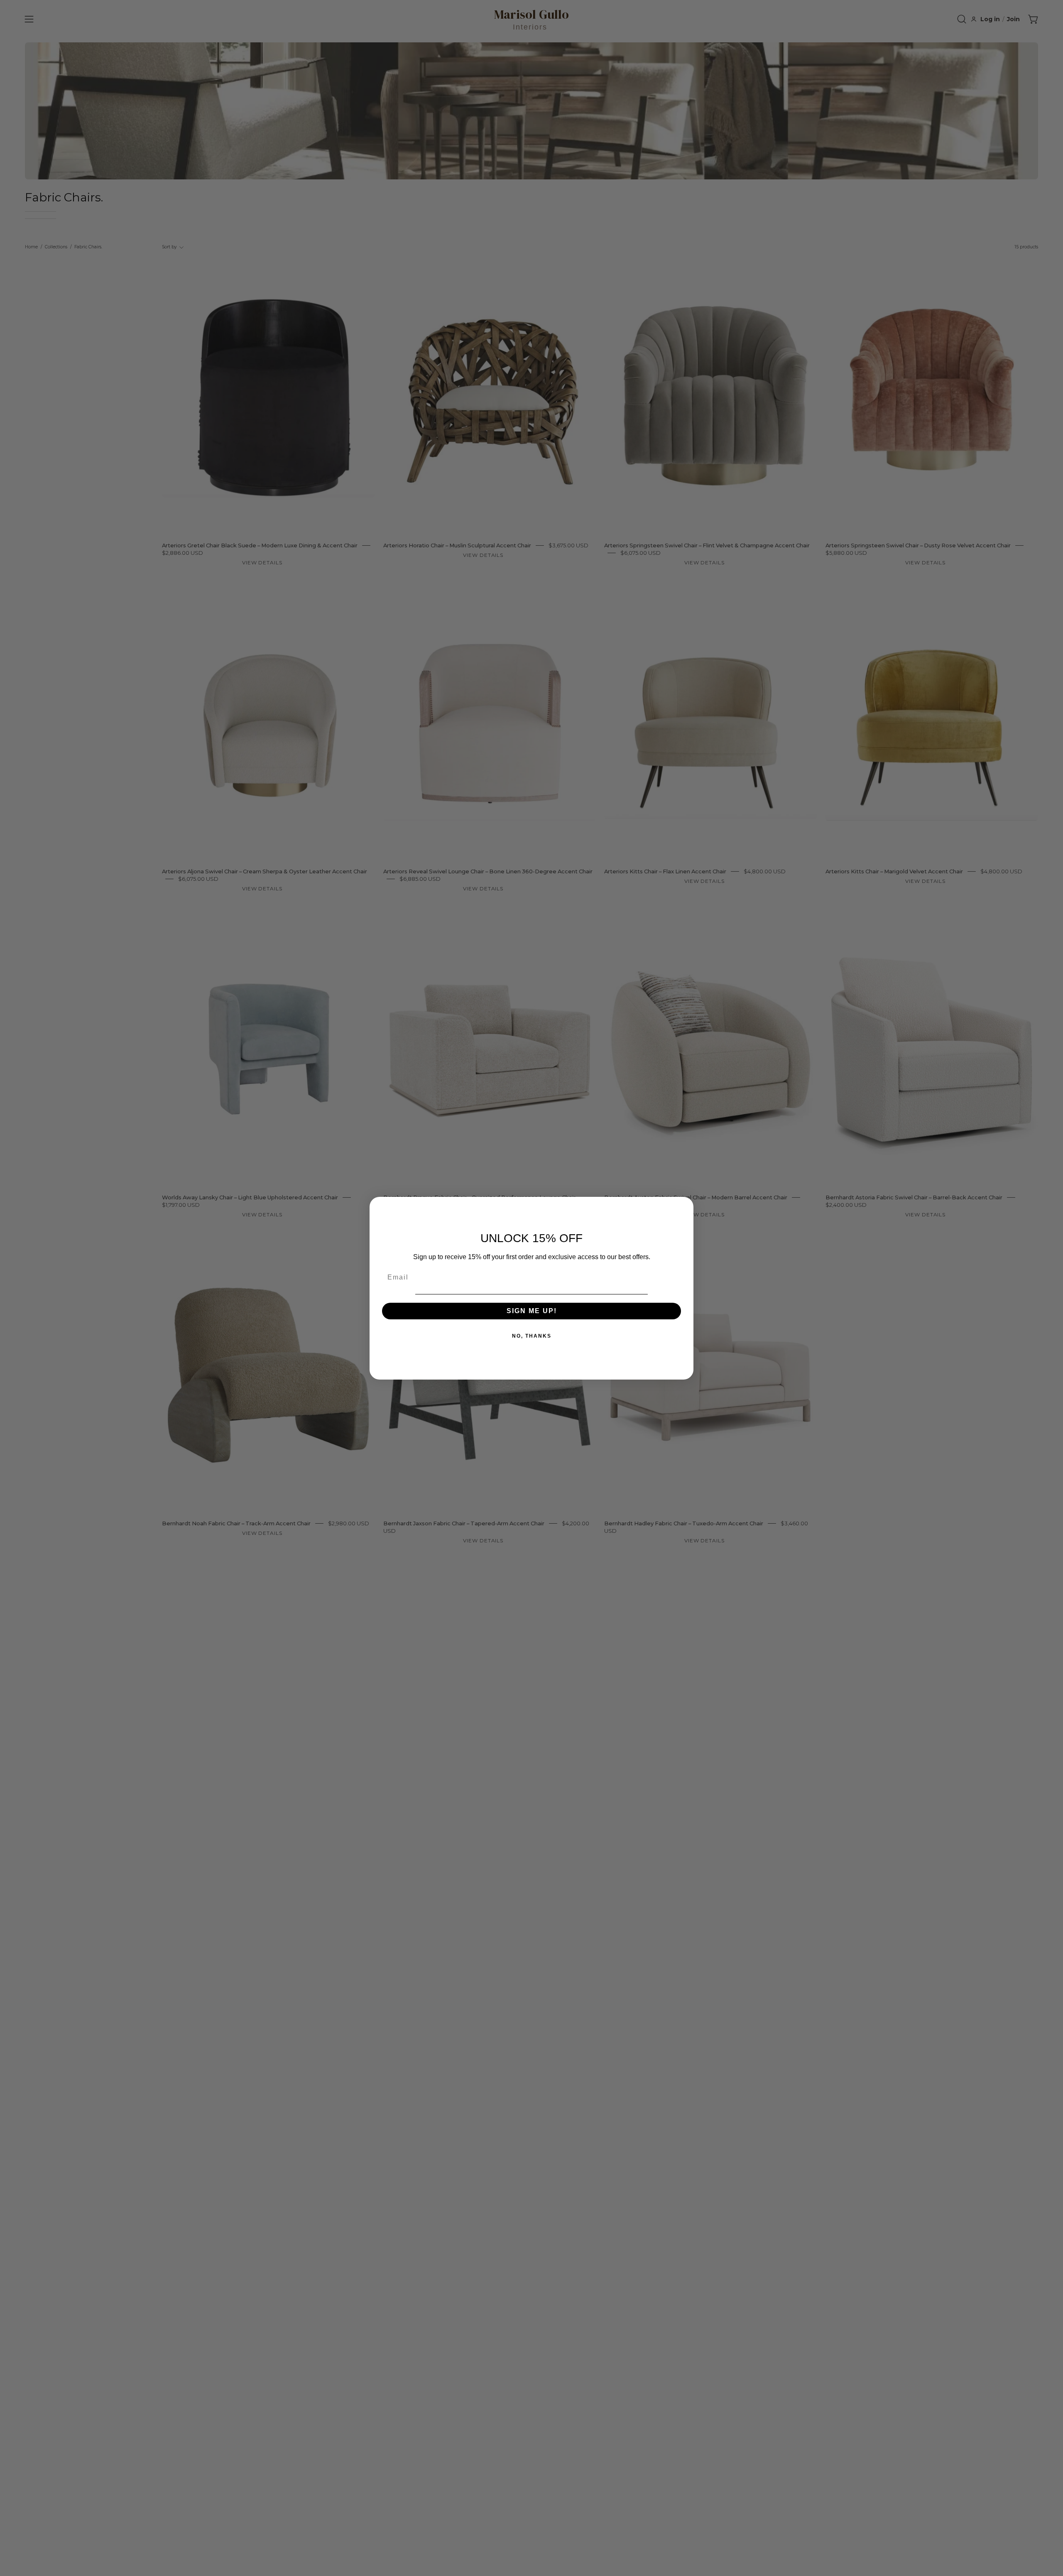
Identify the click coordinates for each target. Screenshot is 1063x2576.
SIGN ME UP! (532, 1311)
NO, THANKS (532, 1336)
